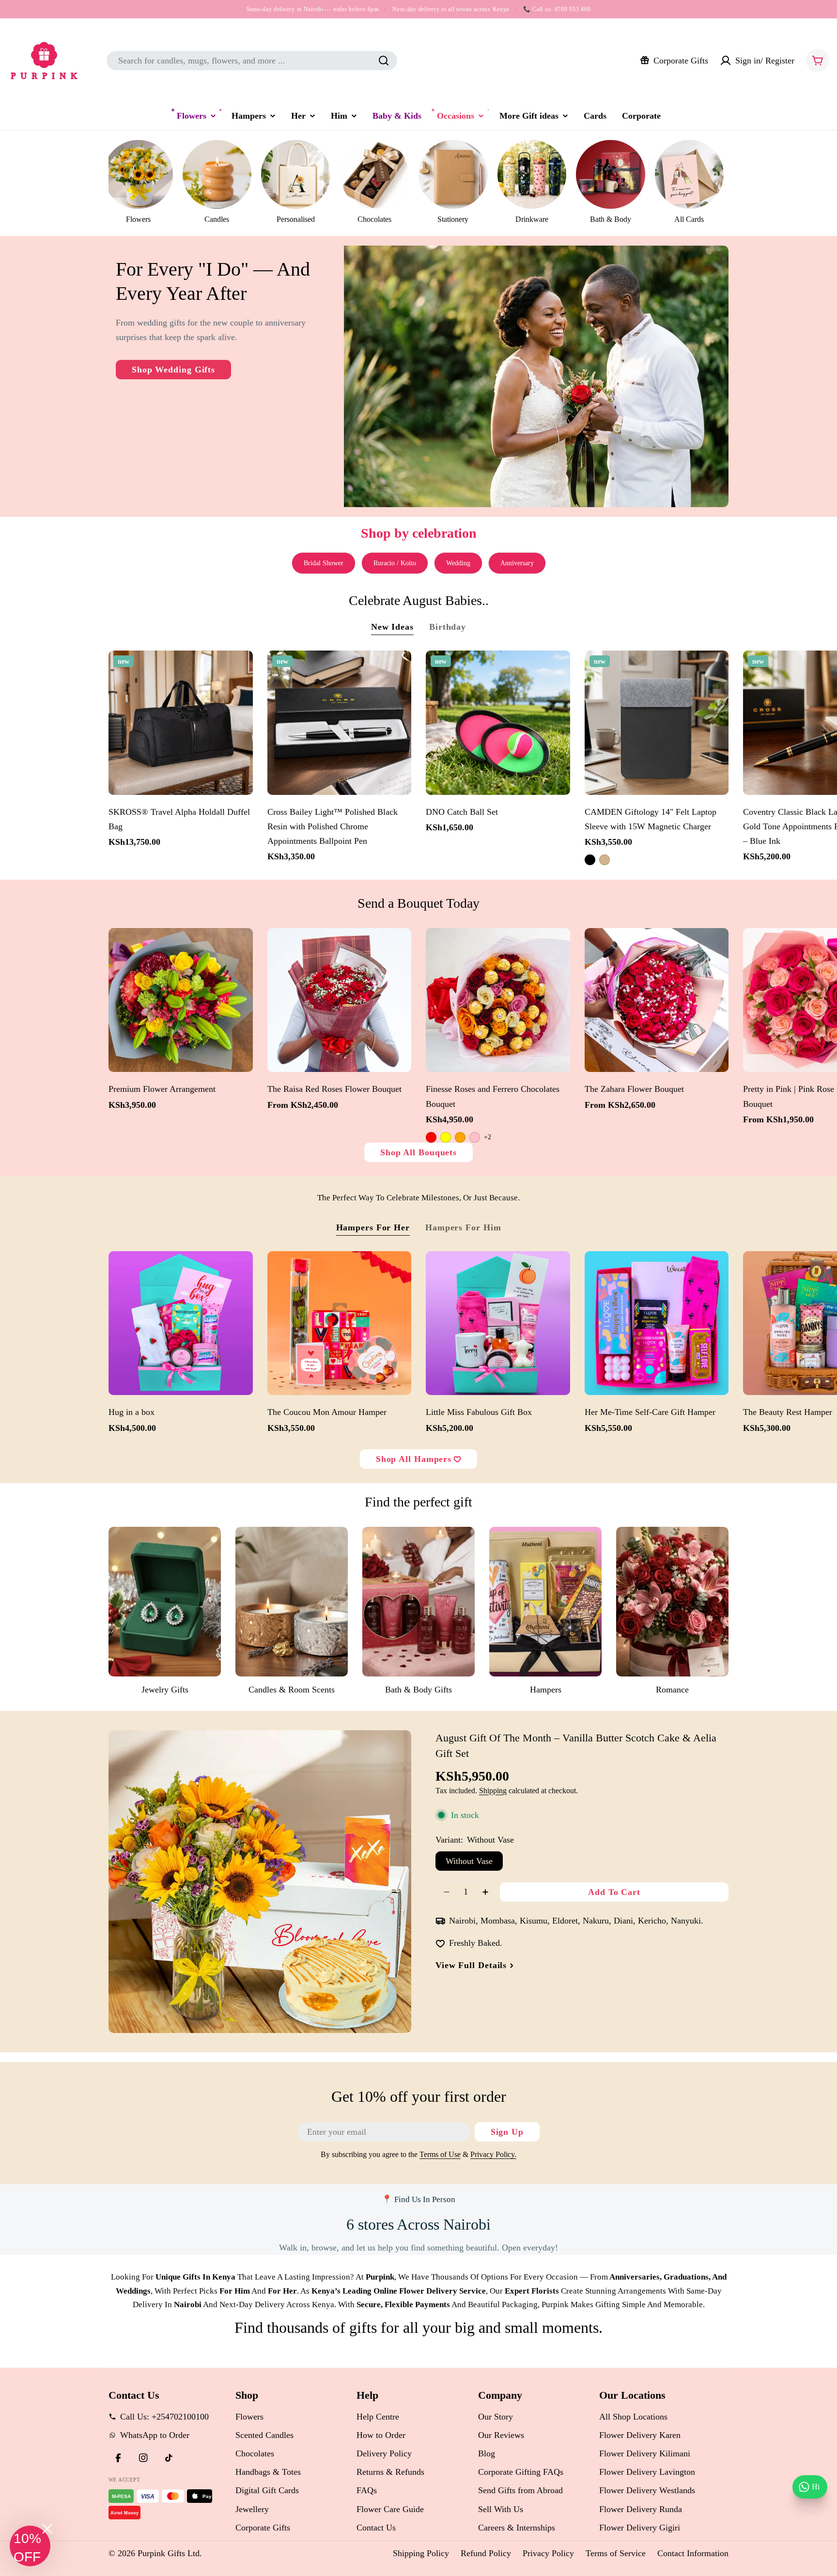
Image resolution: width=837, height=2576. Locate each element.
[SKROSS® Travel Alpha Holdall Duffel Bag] (181, 723)
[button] (30, 2546)
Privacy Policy (548, 2553)
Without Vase (469, 1861)
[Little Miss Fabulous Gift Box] (498, 1323)
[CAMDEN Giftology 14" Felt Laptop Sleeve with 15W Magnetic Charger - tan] (604, 860)
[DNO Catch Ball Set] (498, 723)
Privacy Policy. (493, 2155)
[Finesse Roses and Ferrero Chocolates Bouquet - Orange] (460, 1137)
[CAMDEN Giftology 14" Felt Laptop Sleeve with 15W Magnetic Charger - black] (590, 860)
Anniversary (517, 563)
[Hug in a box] (181, 1323)
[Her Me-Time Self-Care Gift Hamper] (657, 1323)
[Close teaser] (47, 2529)
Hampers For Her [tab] (373, 1227)
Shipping (493, 1791)
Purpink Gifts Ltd (169, 2553)
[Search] (384, 61)
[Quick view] (241, 670)
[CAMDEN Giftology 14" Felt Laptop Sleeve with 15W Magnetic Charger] (657, 723)
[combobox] (252, 61)
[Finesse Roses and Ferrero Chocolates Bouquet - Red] (431, 1137)
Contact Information (693, 2553)
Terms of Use (440, 2155)
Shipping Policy (421, 2553)
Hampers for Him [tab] (463, 1227)
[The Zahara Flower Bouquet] (657, 1000)
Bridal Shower (324, 563)
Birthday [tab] (448, 627)
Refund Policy (486, 2553)
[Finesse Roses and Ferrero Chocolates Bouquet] (498, 1000)
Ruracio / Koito (395, 563)
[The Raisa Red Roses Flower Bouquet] (340, 1000)
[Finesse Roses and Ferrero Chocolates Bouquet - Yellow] (446, 1137)
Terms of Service (616, 2553)
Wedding (458, 563)
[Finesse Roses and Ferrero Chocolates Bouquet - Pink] (475, 1137)
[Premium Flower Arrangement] (181, 1000)
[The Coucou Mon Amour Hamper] (340, 1323)
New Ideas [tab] (392, 627)
